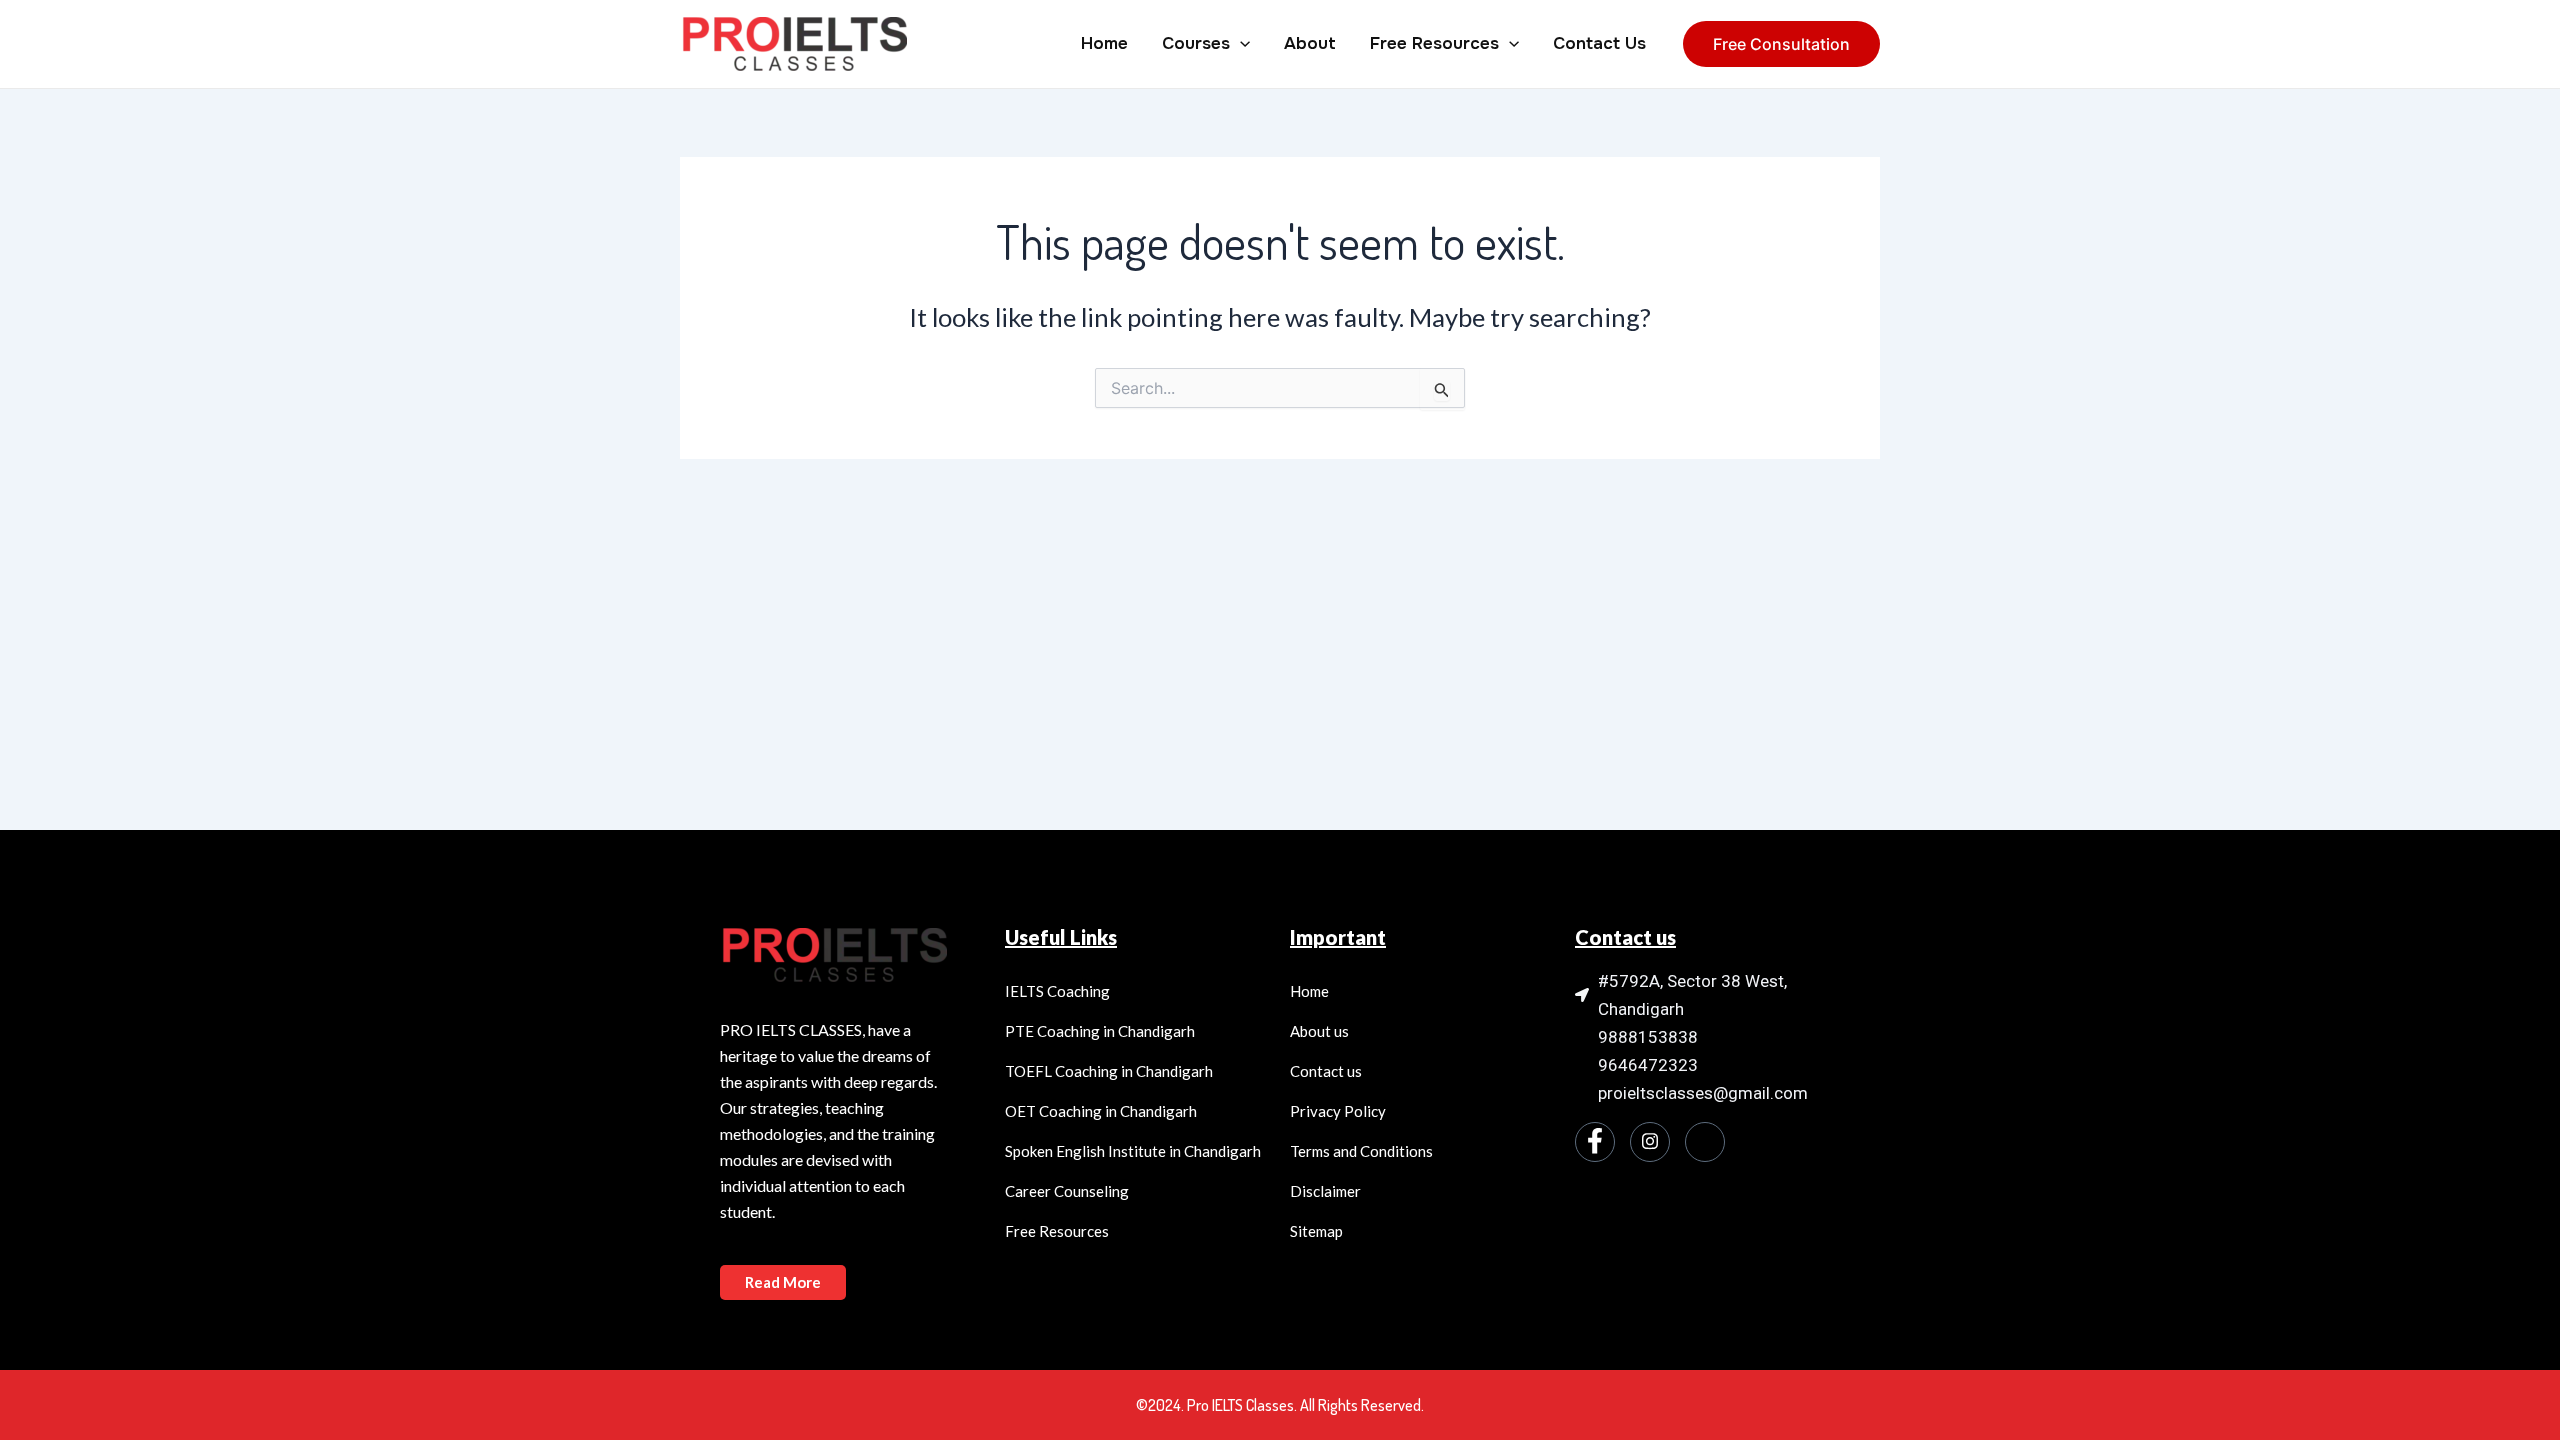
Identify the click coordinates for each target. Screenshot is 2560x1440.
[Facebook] (1595, 1142)
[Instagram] (1650, 1142)
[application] (1240, 44)
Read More (783, 1282)
